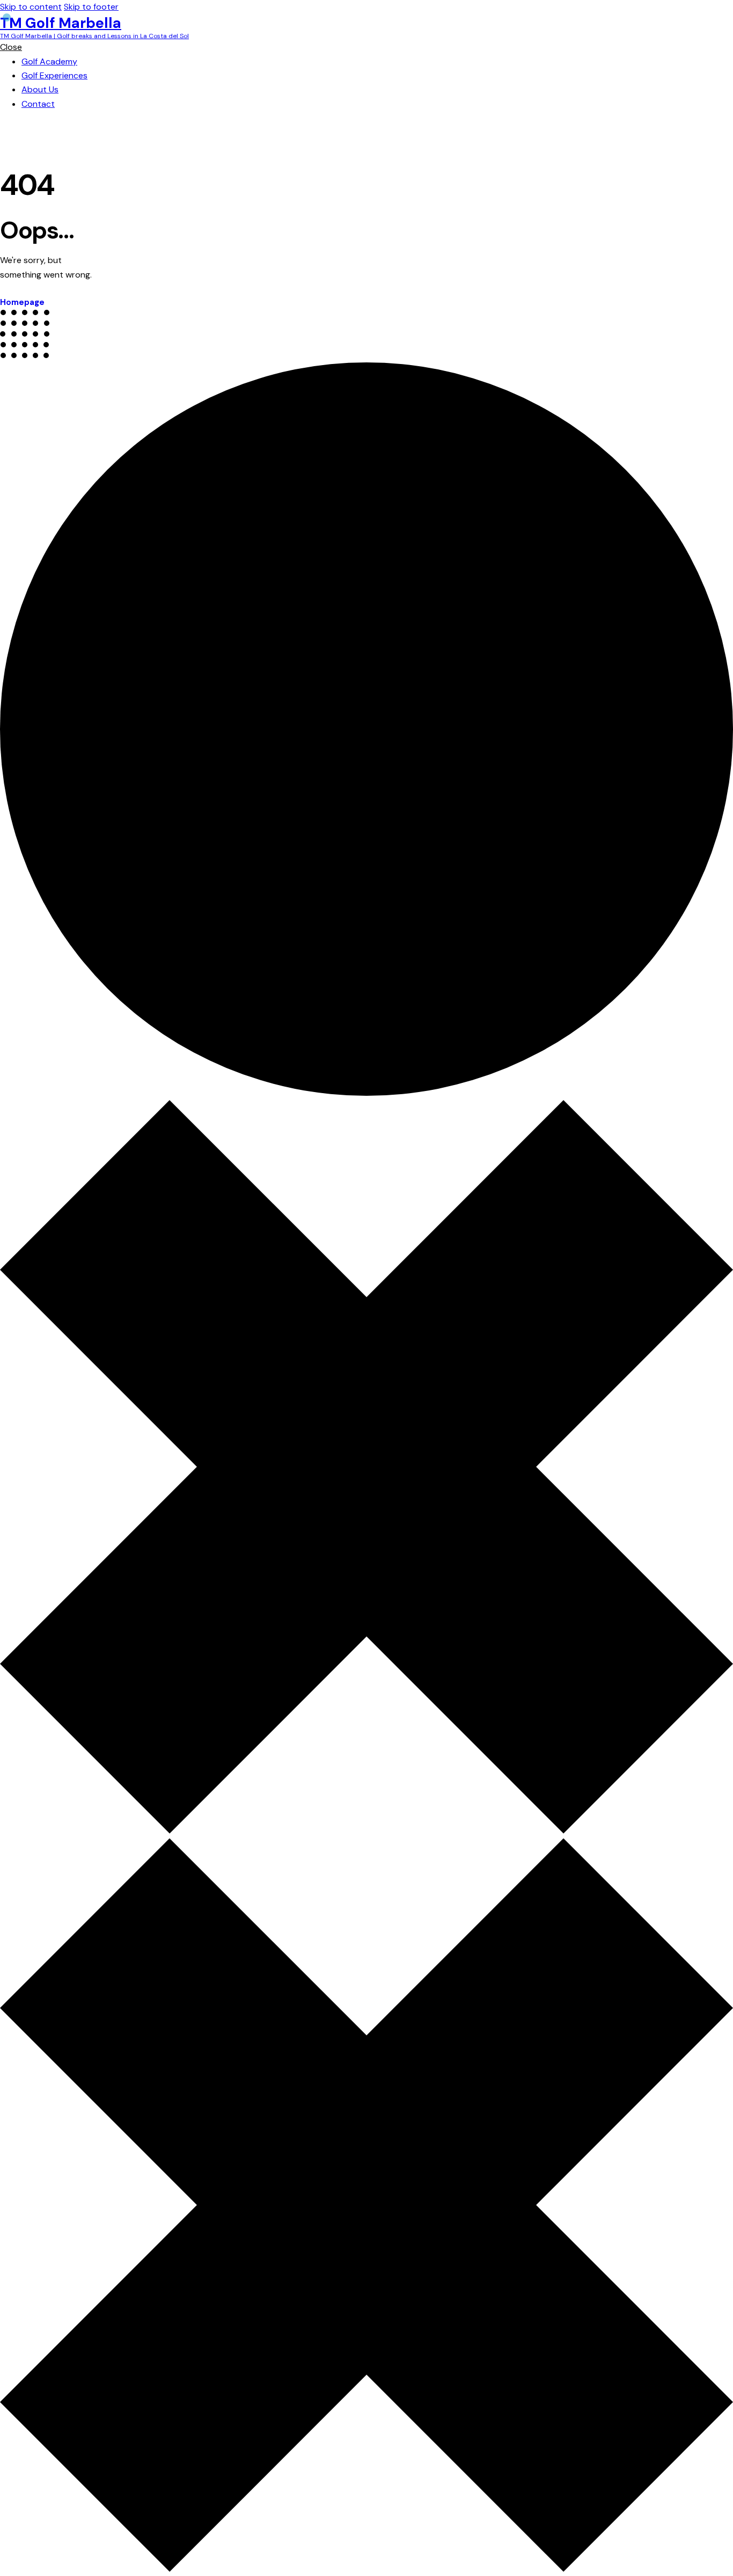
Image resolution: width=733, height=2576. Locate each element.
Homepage (22, 302)
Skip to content (31, 7)
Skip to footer (91, 7)
